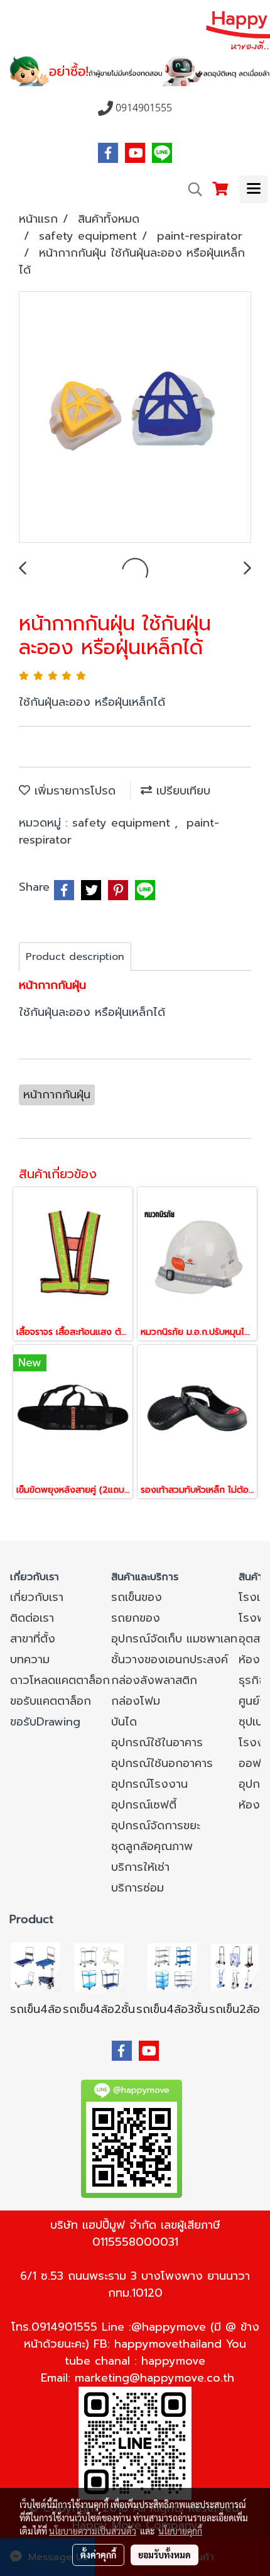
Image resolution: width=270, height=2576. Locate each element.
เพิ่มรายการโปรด (73, 791)
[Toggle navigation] (254, 189)
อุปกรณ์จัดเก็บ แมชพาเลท (174, 1639)
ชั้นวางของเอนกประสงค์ (170, 1659)
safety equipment (123, 823)
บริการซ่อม (138, 1888)
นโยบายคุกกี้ (180, 2531)
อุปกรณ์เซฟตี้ (144, 1805)
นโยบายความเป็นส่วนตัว (93, 2531)
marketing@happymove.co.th (154, 2378)
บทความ (30, 1659)
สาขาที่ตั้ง (33, 1639)
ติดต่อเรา (32, 1618)
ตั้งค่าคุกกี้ (98, 2555)
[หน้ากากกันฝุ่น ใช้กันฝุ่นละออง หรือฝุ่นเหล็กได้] (135, 418)
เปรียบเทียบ (181, 791)
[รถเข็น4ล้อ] (36, 1967)
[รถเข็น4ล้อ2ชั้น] (99, 1967)
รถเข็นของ (137, 1597)
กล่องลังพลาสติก (154, 1680)
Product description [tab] (75, 957)
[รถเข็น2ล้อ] (235, 1967)
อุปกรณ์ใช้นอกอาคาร (162, 1763)
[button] (191, 189)
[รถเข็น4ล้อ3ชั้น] (172, 1967)
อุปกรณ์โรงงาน (149, 1784)
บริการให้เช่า (140, 1867)
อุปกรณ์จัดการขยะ (156, 1826)
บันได (124, 1722)
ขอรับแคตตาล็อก (51, 1701)
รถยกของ (136, 1618)
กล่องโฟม (136, 1701)
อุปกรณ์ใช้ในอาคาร (157, 1742)
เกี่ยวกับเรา (37, 1597)
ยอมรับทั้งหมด (165, 2555)
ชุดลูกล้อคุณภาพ (152, 1846)
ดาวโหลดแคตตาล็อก (60, 1680)
